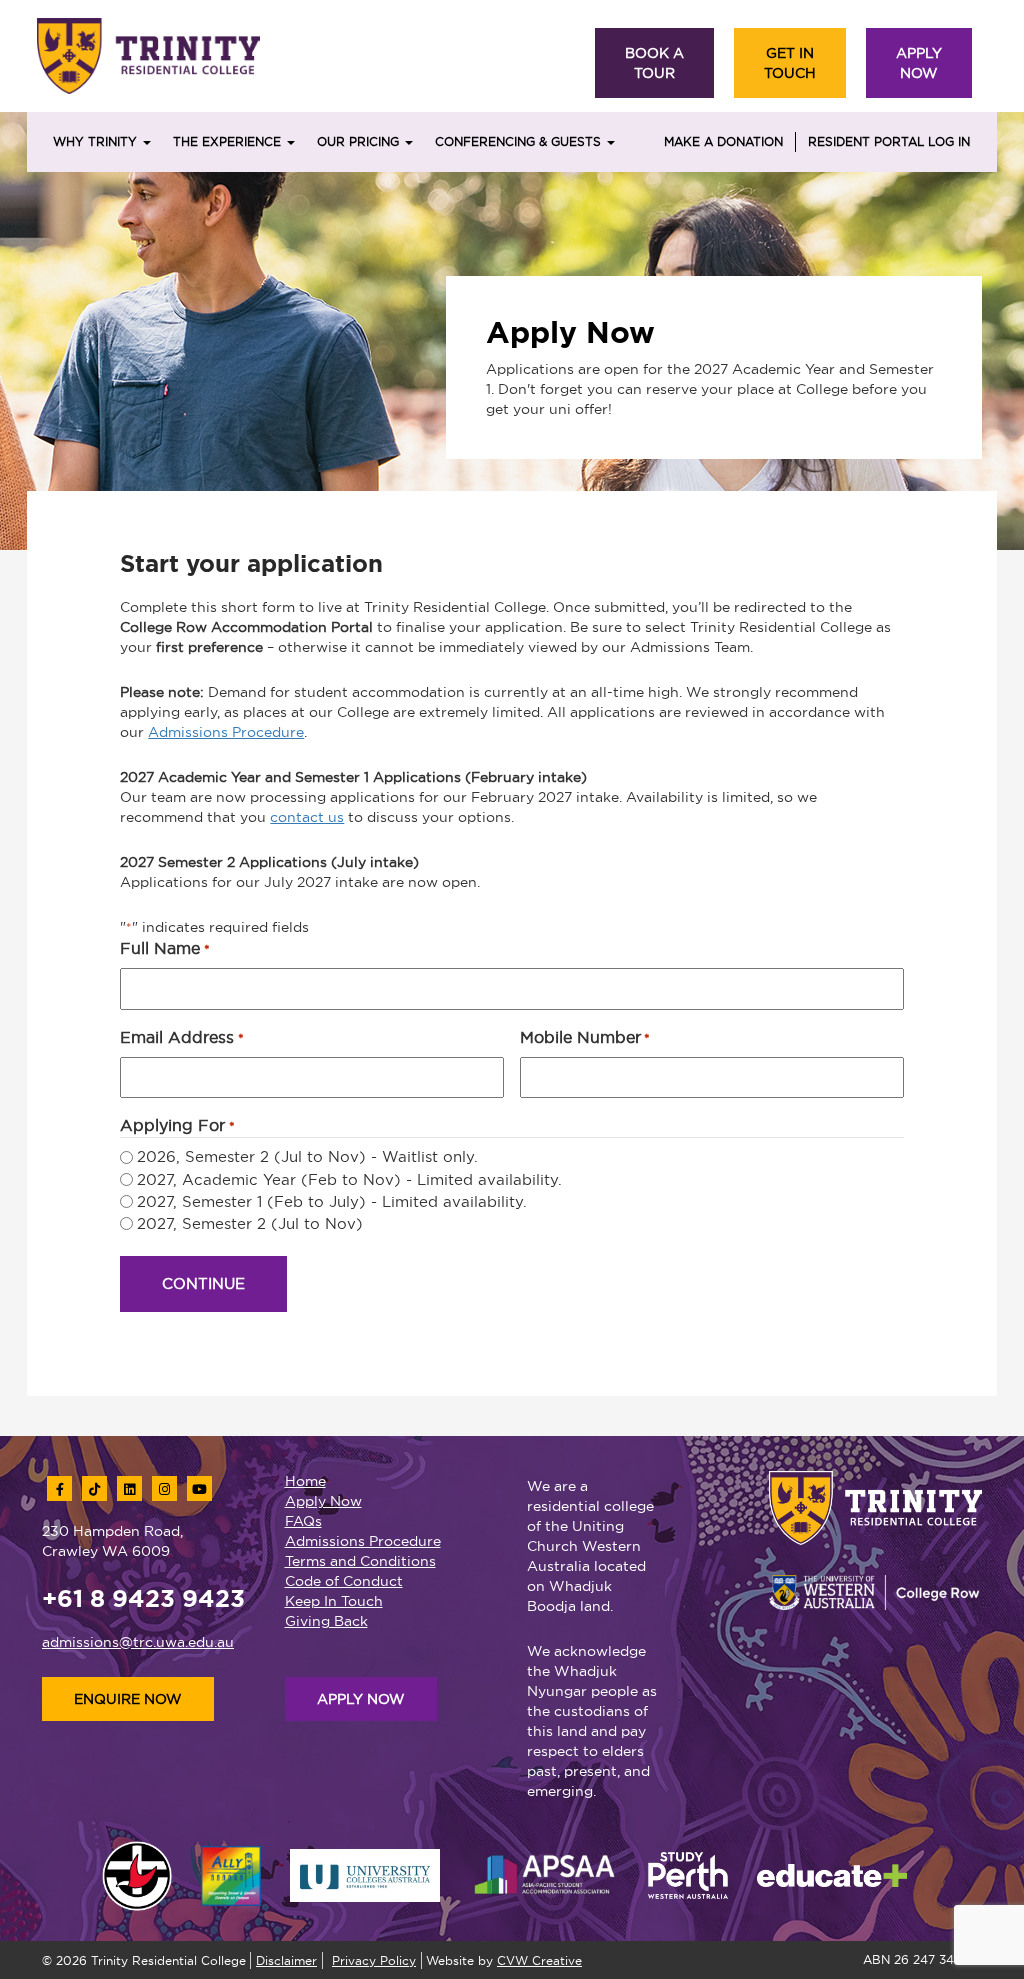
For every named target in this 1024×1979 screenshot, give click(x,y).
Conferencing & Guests (520, 141)
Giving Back (326, 1621)
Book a (654, 63)
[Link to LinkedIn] (129, 1488)
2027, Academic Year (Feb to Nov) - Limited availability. (349, 1179)
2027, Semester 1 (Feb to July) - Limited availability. (332, 1201)
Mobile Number (585, 1037)
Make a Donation (723, 141)
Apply (919, 63)
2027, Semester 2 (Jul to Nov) (250, 1223)
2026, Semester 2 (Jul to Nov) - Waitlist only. (307, 1156)
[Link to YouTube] (199, 1488)
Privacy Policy (374, 1960)
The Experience (229, 141)
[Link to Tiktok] (94, 1488)
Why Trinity (97, 141)
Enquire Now (128, 1699)
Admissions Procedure (226, 732)
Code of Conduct (344, 1581)
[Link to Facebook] (59, 1488)
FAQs (303, 1521)
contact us (307, 817)
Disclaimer (286, 1960)
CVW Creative (539, 1960)
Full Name (164, 948)
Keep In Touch (334, 1601)
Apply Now (323, 1501)
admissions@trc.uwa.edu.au (138, 1642)
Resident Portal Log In (889, 141)
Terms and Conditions (360, 1561)
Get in (790, 63)
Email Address (181, 1037)
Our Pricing (360, 141)
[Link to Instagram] (164, 1488)
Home (305, 1481)
